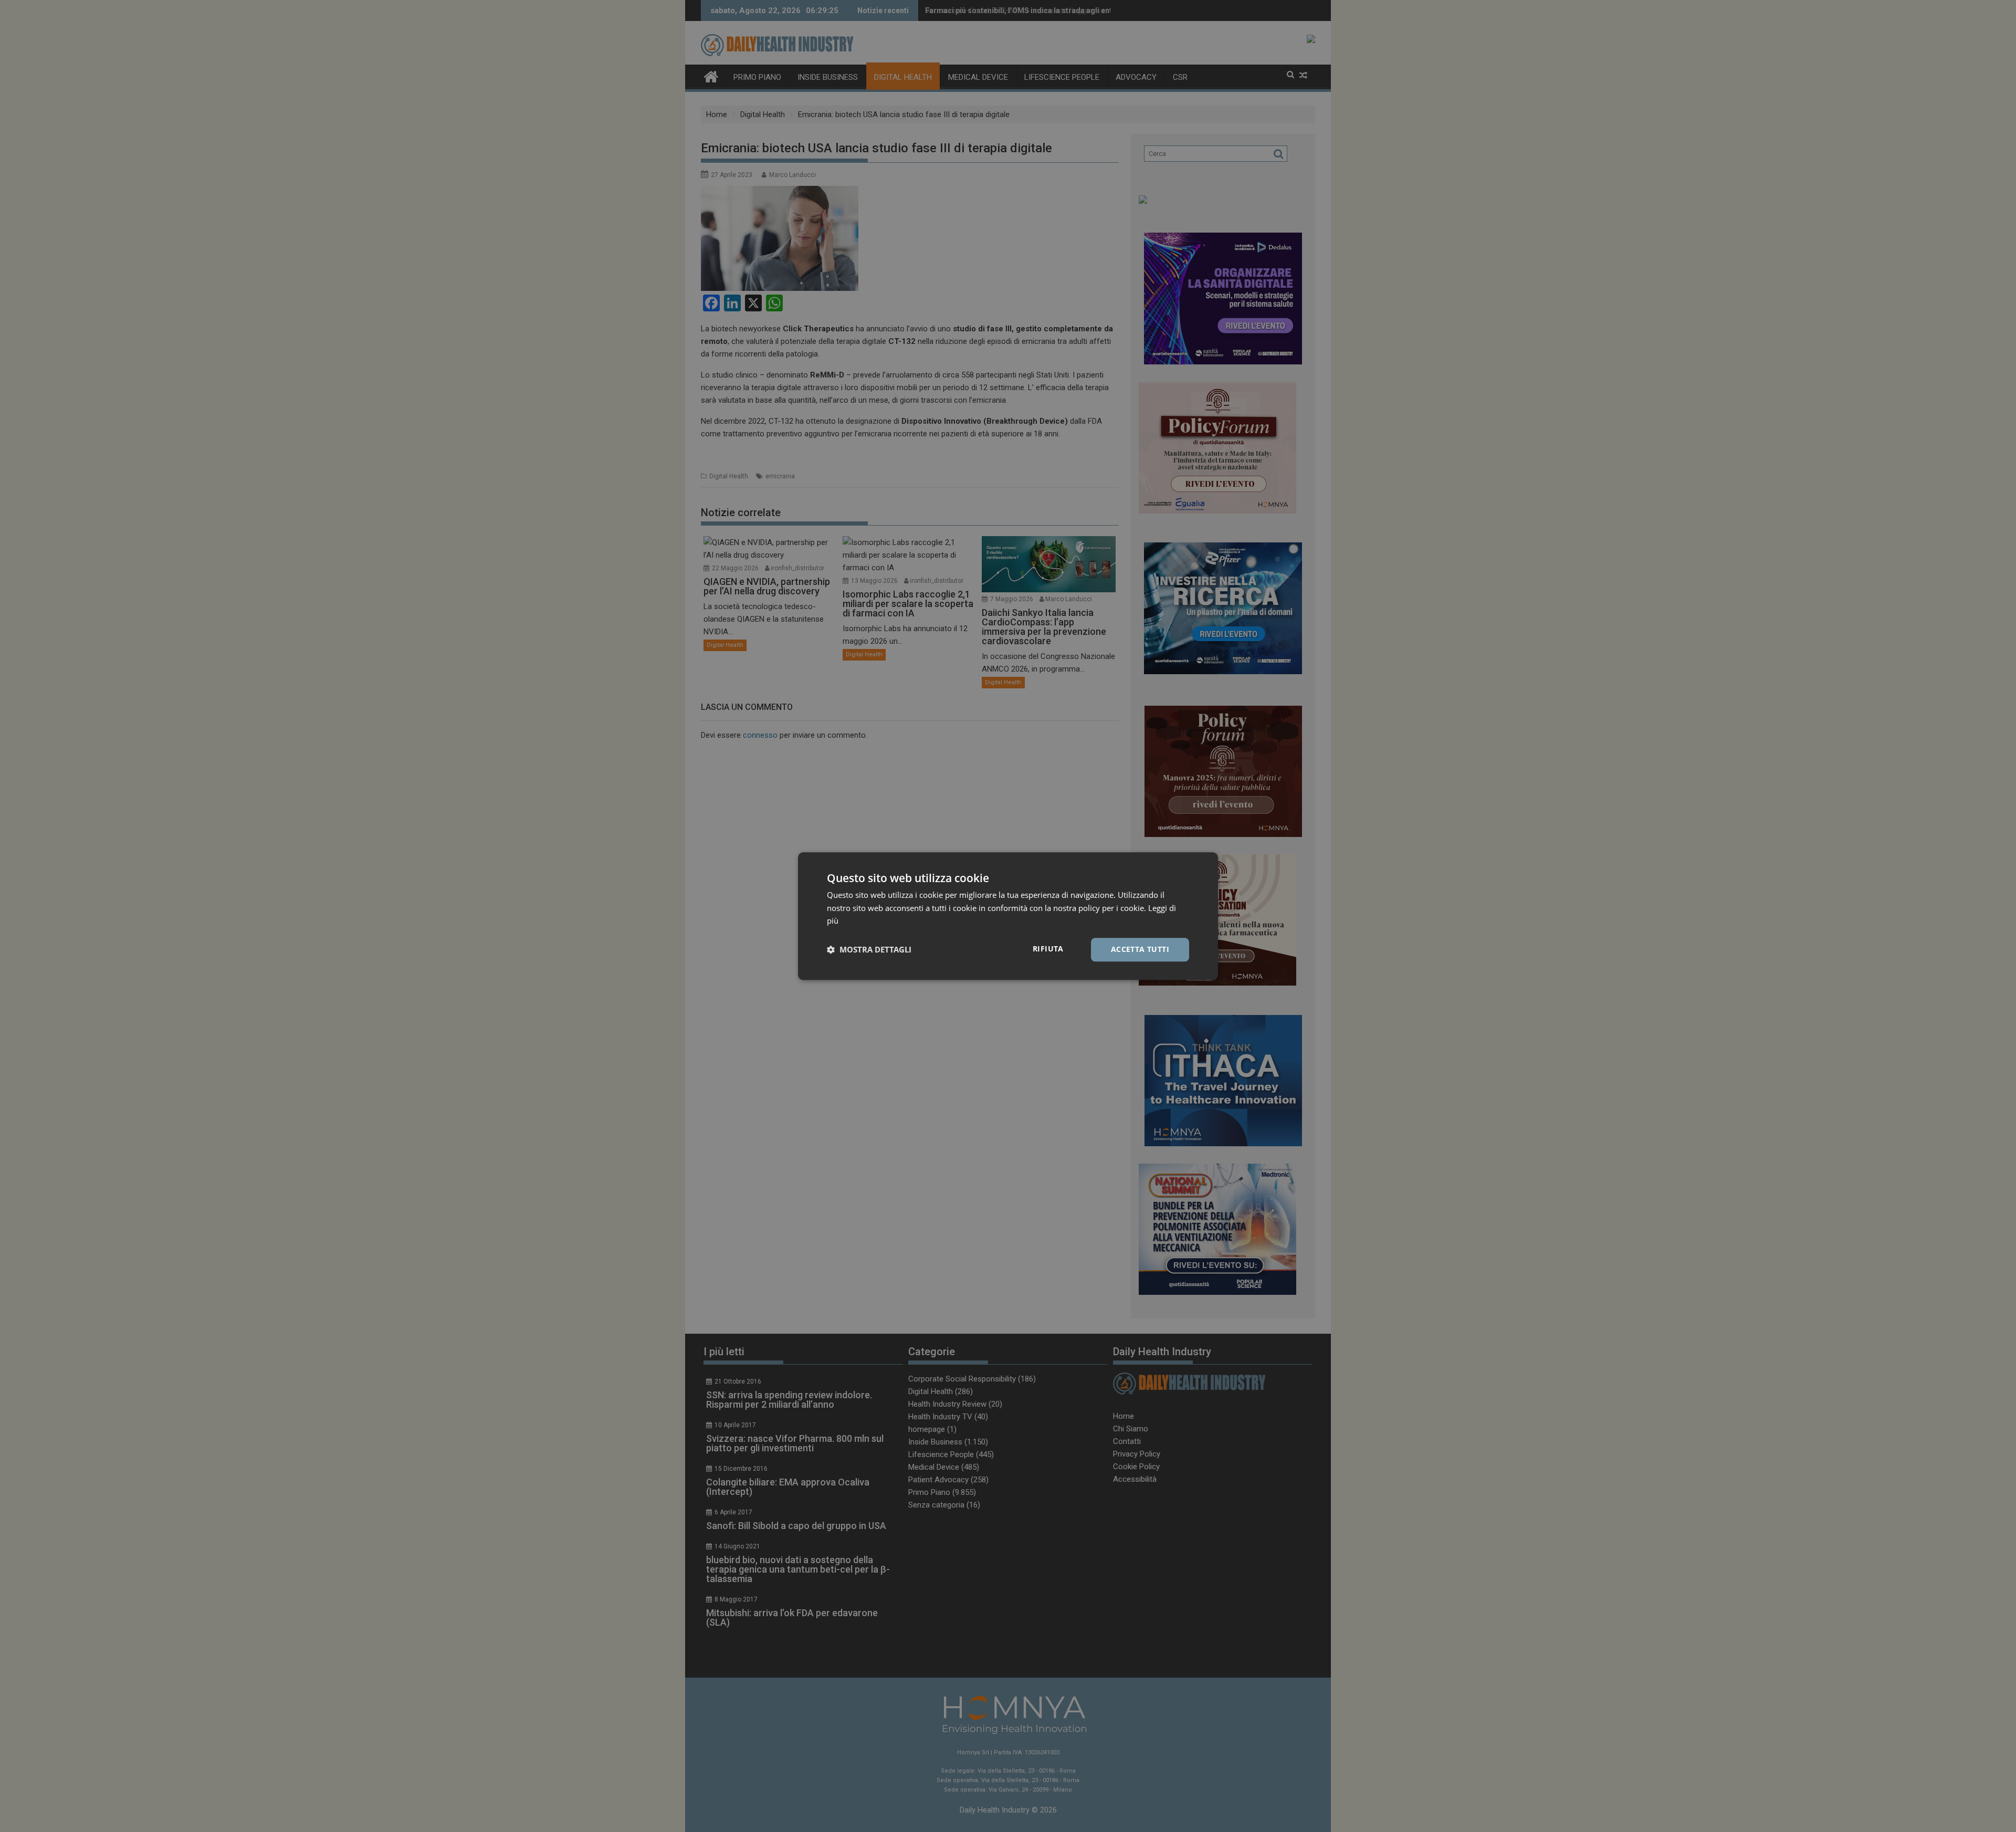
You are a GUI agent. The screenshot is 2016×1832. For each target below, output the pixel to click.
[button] (869, 950)
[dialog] (1008, 916)
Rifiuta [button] (1048, 949)
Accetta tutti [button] (1140, 949)
